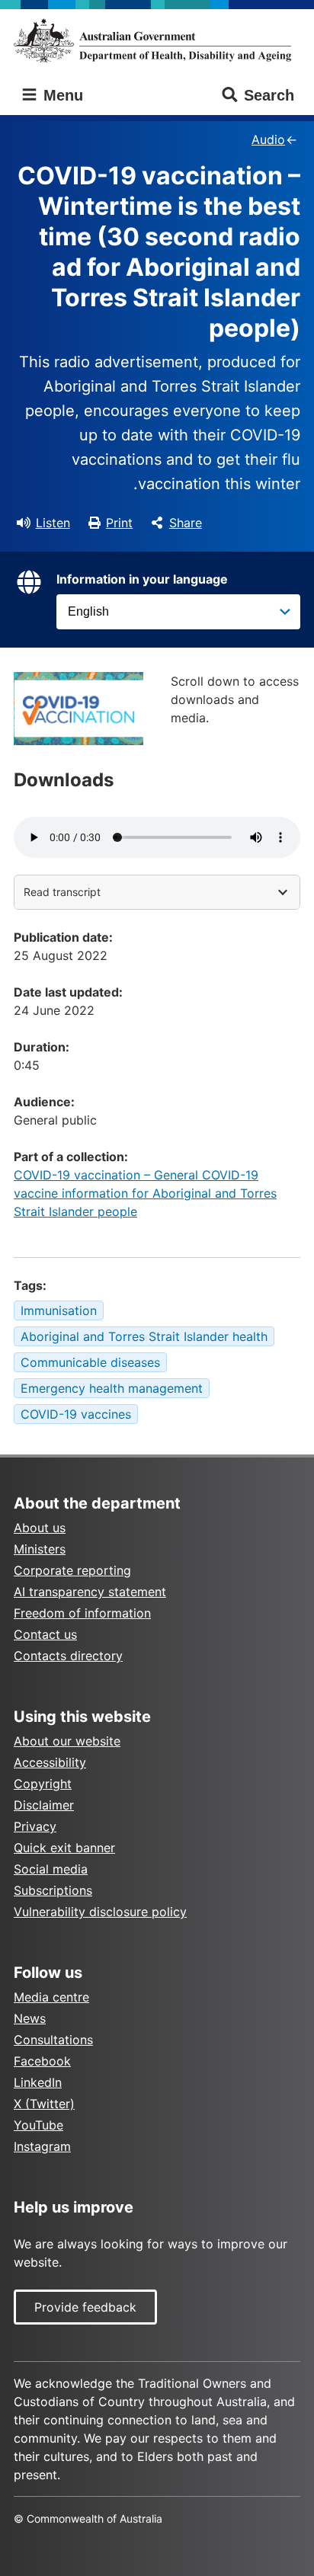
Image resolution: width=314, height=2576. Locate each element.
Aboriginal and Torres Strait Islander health (144, 1336)
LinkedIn (38, 2082)
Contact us (45, 1634)
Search (269, 95)
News (30, 2018)
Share (186, 523)
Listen (53, 523)
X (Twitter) (44, 2104)
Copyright (43, 1784)
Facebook (42, 2061)
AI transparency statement (90, 1592)
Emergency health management (112, 1388)
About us (40, 1528)
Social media (51, 1869)
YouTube (38, 2125)
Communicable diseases (90, 1362)
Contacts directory (68, 1656)
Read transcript (62, 892)
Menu (61, 95)
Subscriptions (53, 1890)
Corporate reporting (72, 1570)
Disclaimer (44, 1805)
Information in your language (142, 579)
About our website (67, 1741)
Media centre (51, 1997)
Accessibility (50, 1762)
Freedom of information (82, 1613)
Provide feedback (85, 2307)
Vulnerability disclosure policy (100, 1912)
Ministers (40, 1549)
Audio (268, 139)
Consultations (53, 2040)
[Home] (157, 40)
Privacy (35, 1826)
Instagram (42, 2146)
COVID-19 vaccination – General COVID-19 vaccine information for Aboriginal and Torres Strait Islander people (145, 1193)
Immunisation (59, 1310)
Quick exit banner (64, 1848)
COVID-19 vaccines (76, 1414)
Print (119, 523)
